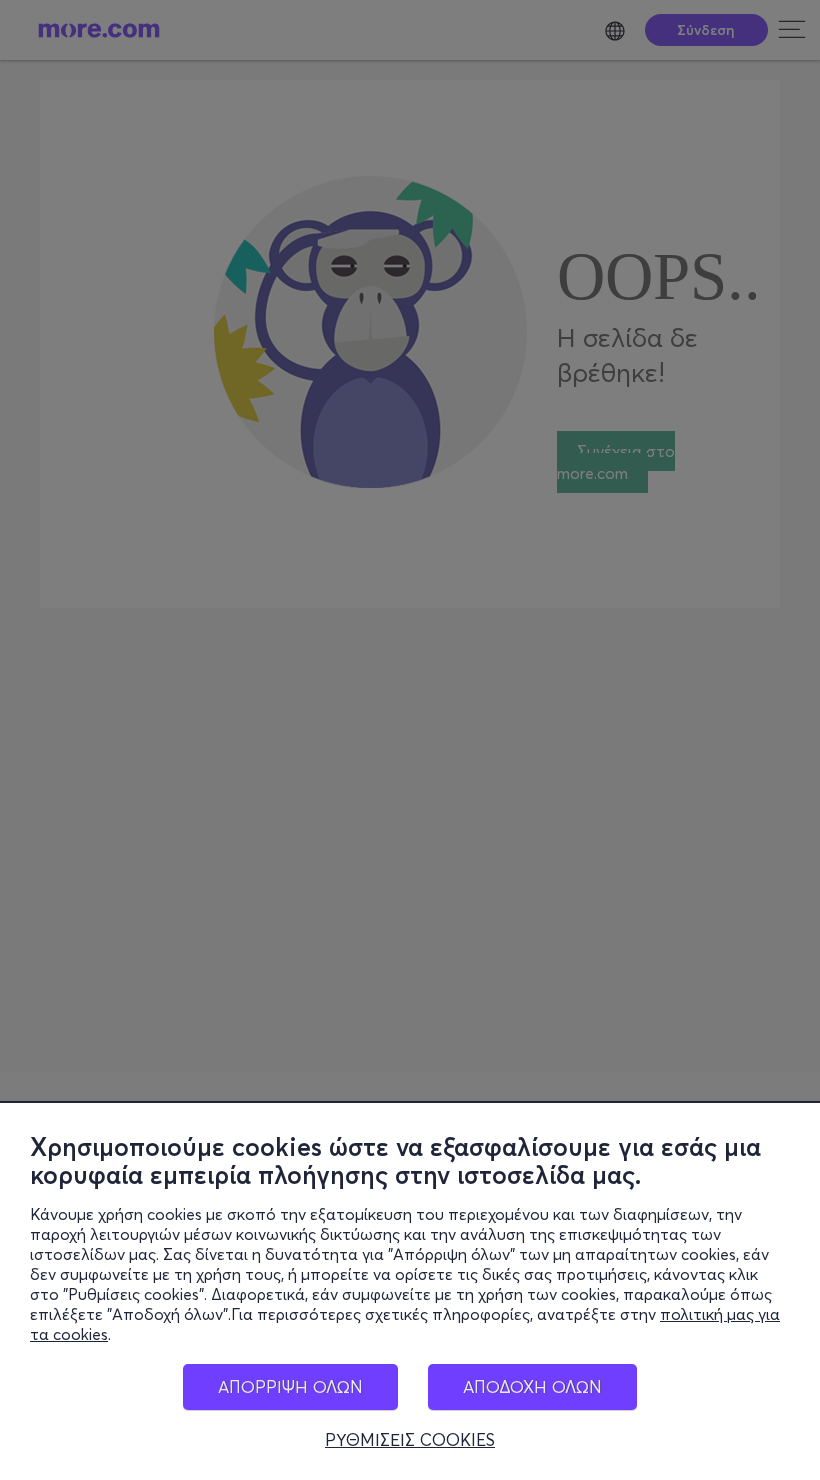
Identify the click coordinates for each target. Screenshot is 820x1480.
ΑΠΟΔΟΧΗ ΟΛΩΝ (532, 1386)
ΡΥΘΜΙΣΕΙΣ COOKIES (410, 1440)
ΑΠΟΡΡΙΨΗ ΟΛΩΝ (290, 1386)
